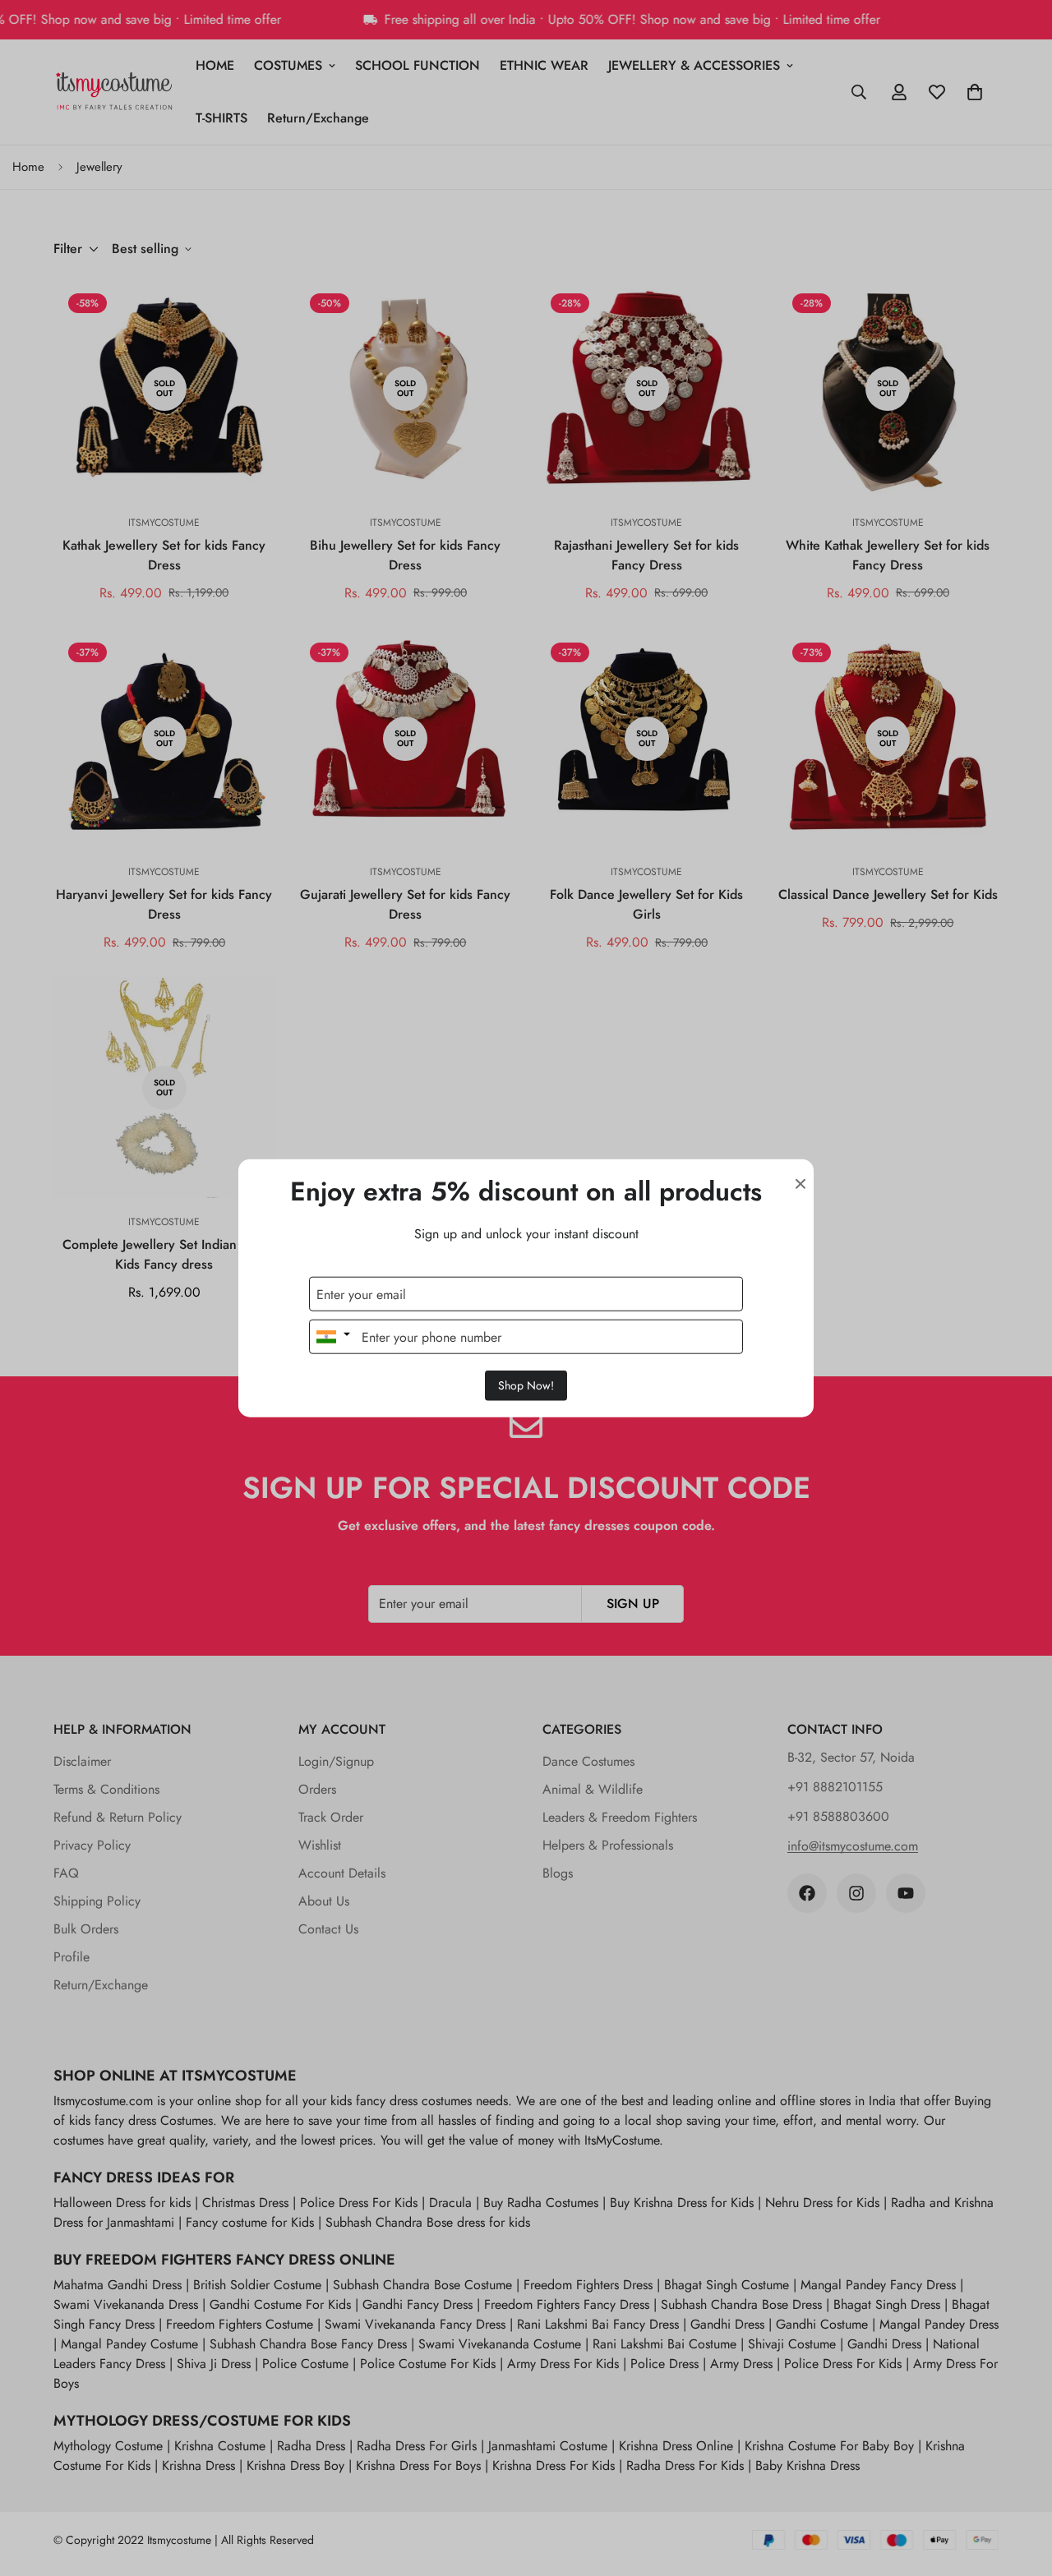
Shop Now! (526, 1385)
